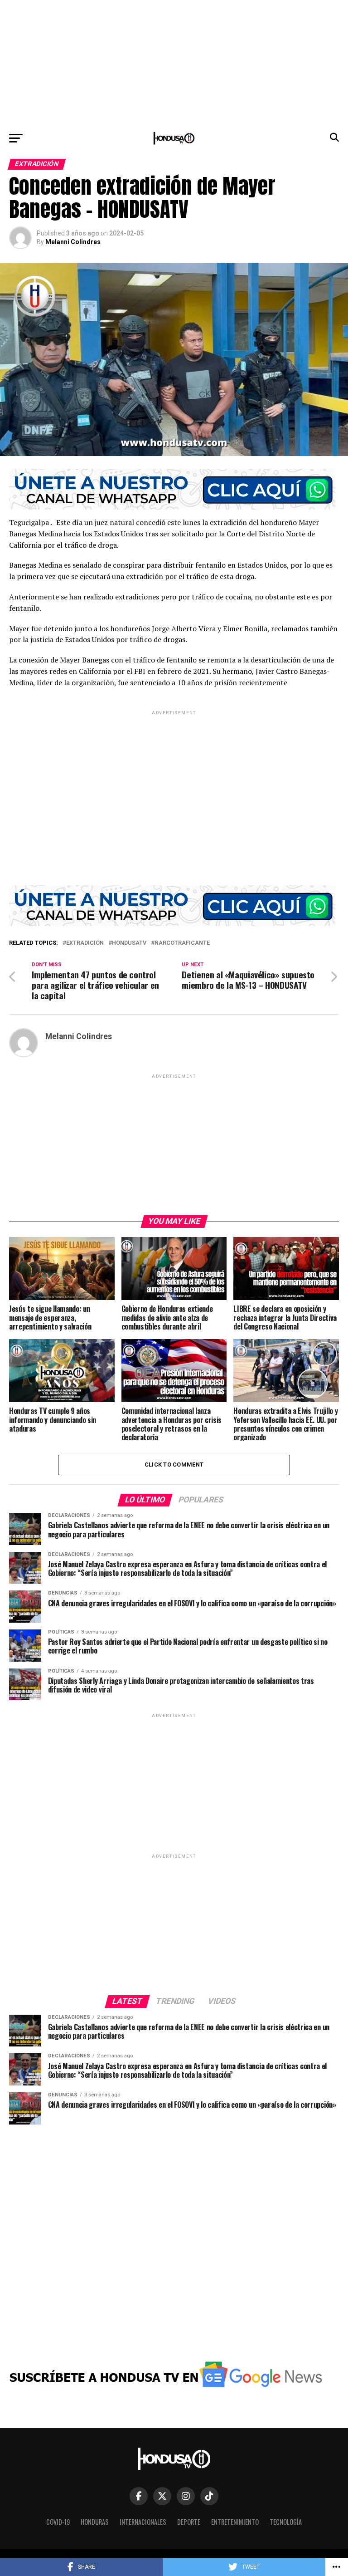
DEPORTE (189, 2522)
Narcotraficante (182, 943)
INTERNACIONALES (143, 2522)
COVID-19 (58, 2522)
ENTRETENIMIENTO (235, 2522)
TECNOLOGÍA (286, 2522)
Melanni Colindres (73, 242)
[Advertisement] (174, 64)
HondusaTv (129, 943)
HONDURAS (95, 2522)
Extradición (85, 943)
